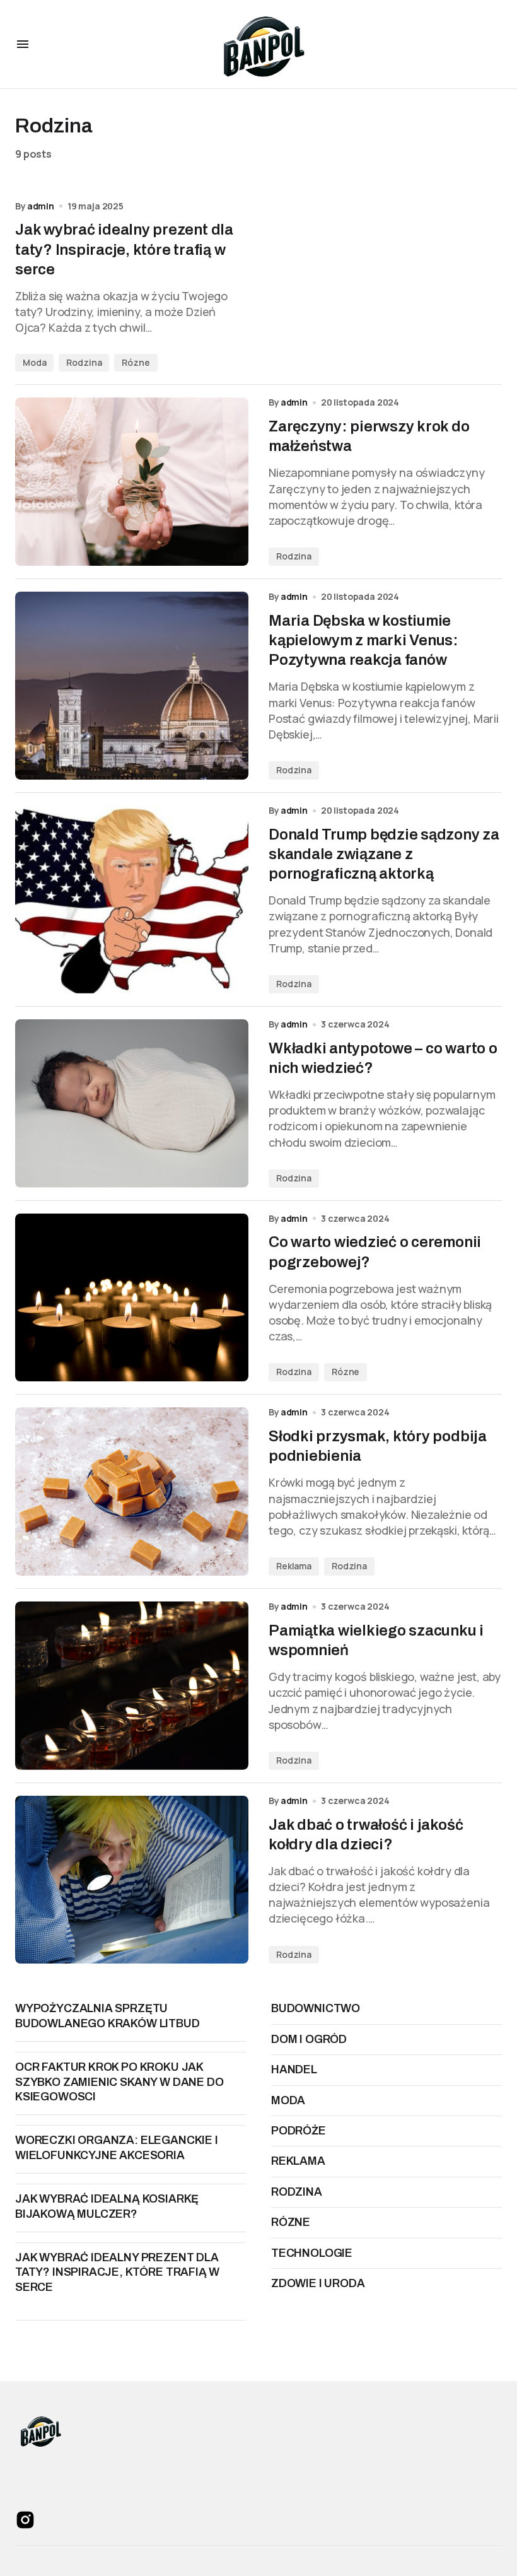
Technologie (312, 2253)
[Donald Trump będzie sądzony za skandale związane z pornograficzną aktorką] (132, 899)
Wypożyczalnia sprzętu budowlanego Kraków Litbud (107, 2016)
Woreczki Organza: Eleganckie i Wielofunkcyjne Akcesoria (117, 2147)
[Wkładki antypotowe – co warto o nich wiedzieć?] (132, 1104)
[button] (23, 44)
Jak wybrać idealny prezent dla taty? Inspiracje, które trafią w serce (117, 2272)
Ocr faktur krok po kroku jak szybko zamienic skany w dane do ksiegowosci (119, 2082)
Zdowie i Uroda (318, 2283)
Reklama (294, 1566)
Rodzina (84, 362)
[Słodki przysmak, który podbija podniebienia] (132, 1491)
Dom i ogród (309, 2039)
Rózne (136, 362)
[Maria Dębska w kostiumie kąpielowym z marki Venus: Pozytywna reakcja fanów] (132, 686)
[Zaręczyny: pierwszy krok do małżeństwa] (132, 482)
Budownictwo (316, 2008)
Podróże (299, 2131)
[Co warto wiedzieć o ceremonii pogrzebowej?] (132, 1298)
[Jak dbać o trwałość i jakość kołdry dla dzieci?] (132, 1880)
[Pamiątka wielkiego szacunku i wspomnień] (132, 1686)
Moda (34, 362)
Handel (294, 2070)
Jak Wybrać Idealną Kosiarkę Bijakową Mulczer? (107, 2206)
